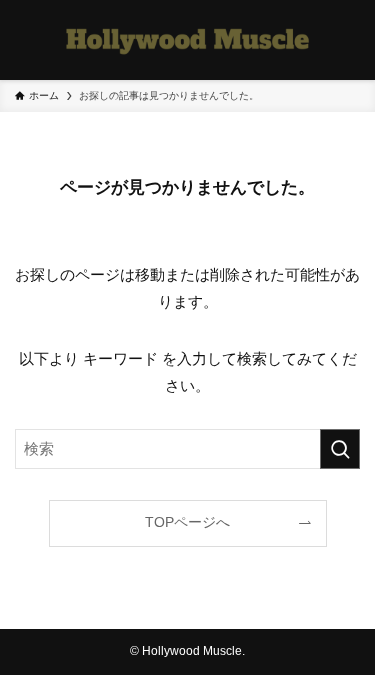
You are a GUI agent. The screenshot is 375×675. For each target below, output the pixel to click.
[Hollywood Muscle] (187, 40)
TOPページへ (187, 522)
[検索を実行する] (340, 449)
